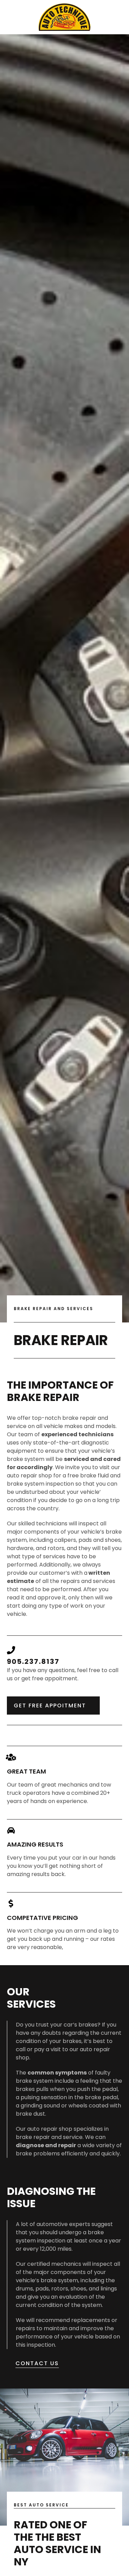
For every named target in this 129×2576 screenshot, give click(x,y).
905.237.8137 (33, 1661)
